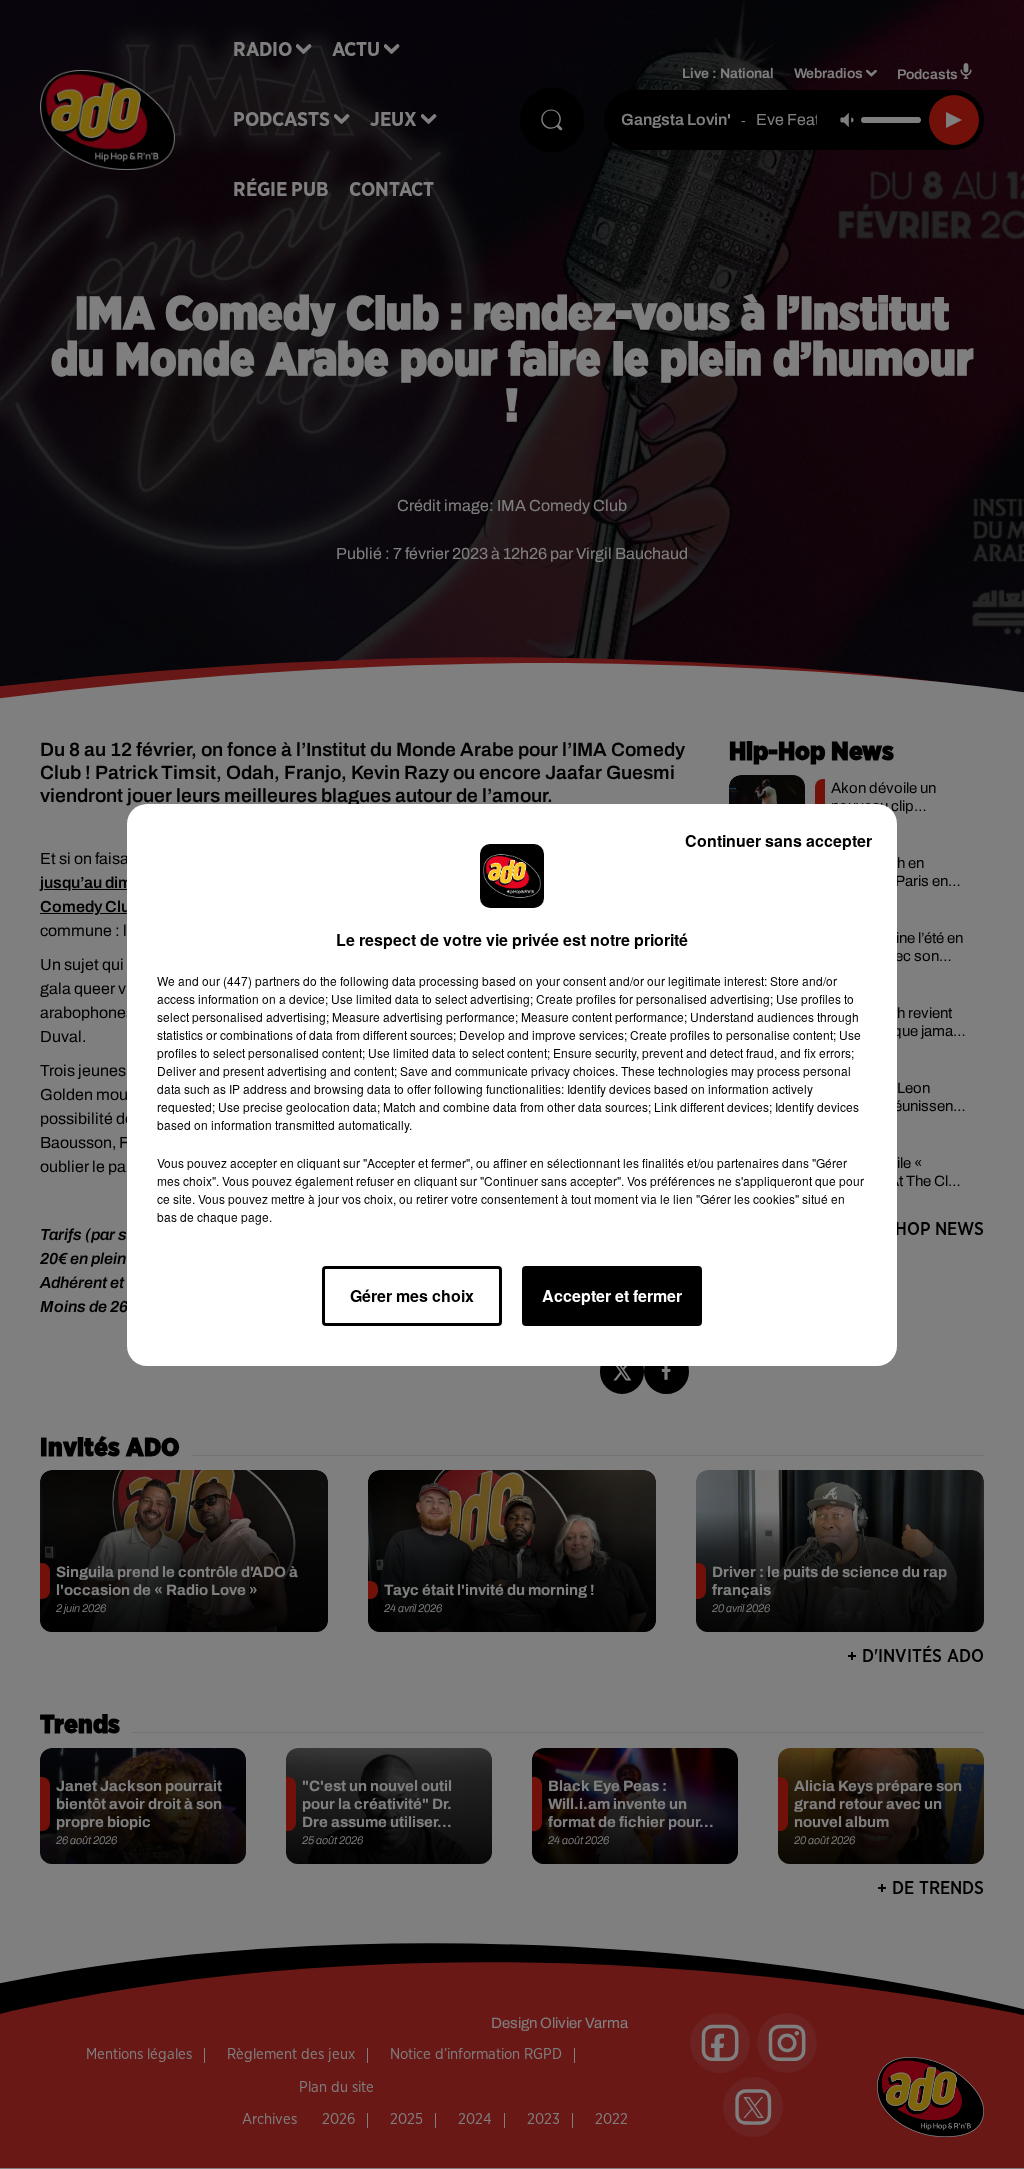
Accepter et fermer (612, 1295)
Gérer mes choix (412, 1295)
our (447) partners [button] (251, 980)
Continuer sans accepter (778, 840)
